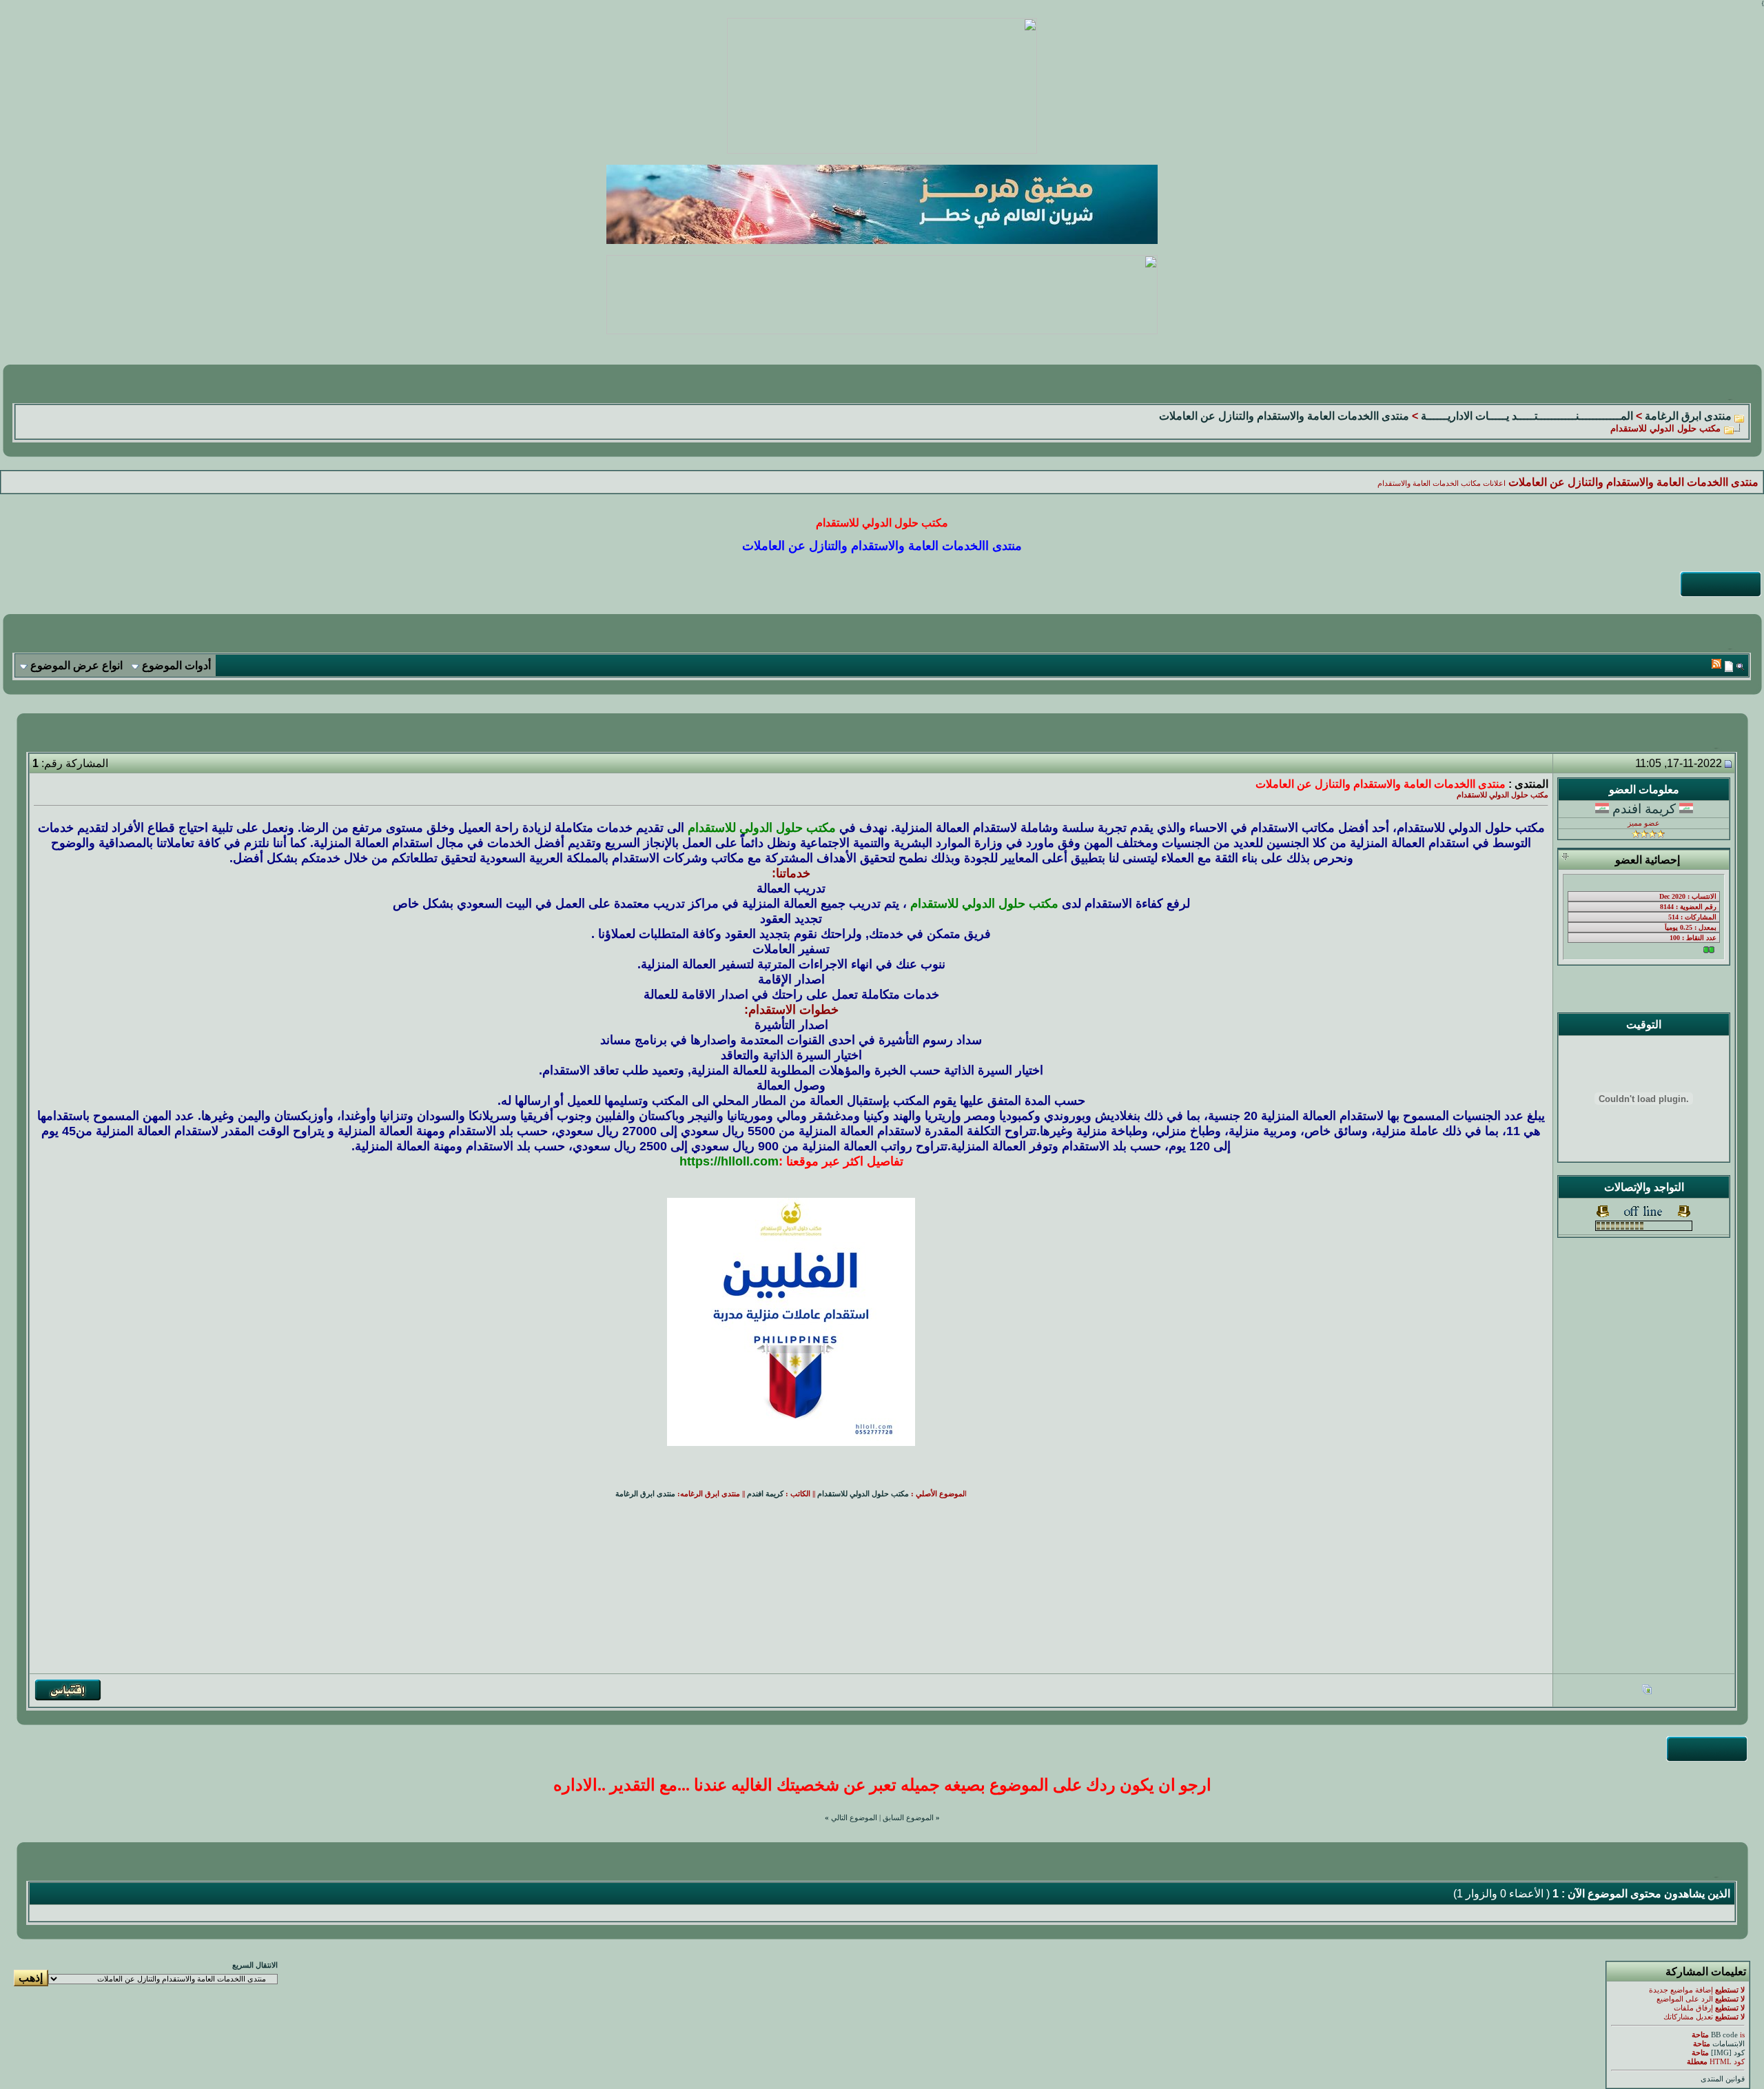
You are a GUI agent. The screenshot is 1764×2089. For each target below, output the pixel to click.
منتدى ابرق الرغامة (1688, 416)
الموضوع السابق (908, 1818)
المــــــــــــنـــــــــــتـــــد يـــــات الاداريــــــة (1527, 416)
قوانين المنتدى (1723, 2079)
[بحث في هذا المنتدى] (1740, 666)
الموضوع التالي (854, 1818)
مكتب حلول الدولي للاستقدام (863, 1494)
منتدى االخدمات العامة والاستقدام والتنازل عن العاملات (1284, 416)
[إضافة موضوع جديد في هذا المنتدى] (1729, 666)
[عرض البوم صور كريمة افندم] (1647, 1691)
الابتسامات (1729, 2044)
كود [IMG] (1728, 2053)
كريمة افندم (1644, 809)
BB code (1724, 2035)
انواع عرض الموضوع (76, 665)
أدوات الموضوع (176, 665)
